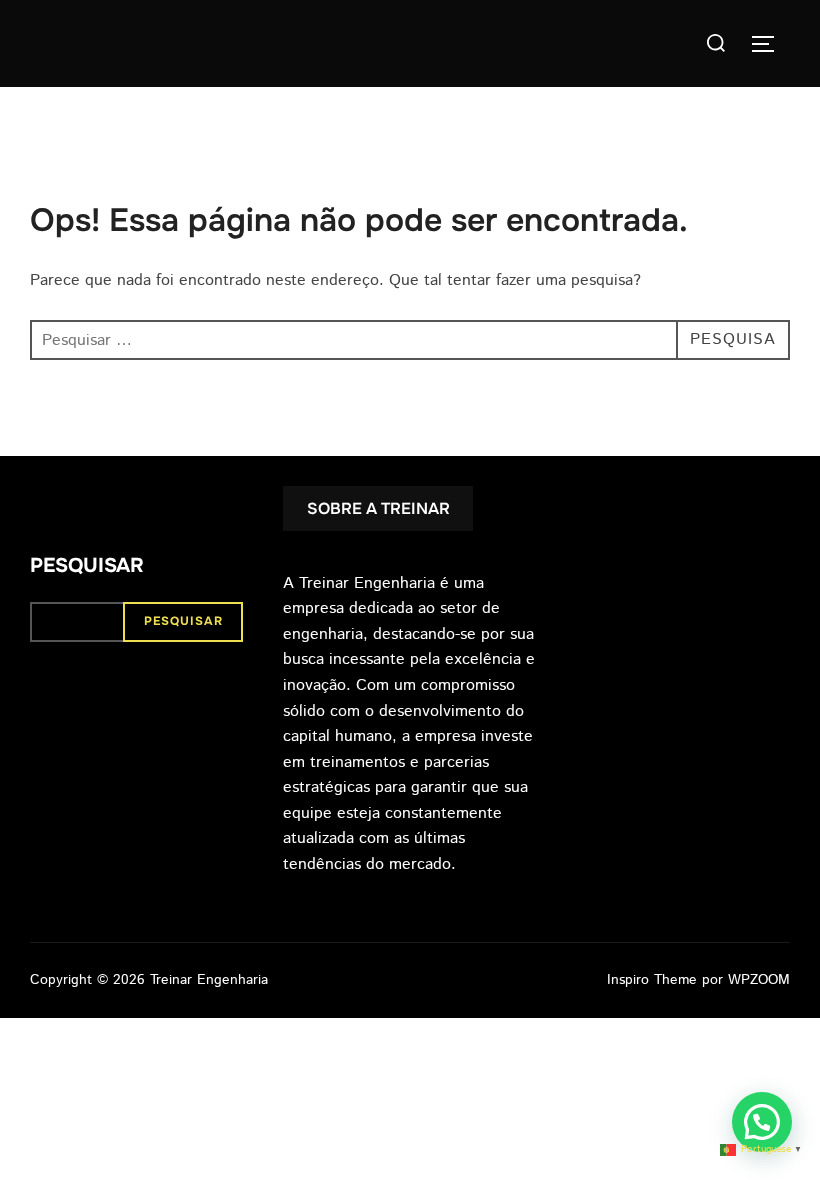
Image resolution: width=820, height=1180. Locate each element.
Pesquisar (87, 565)
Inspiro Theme (652, 980)
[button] (762, 1122)
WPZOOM (759, 980)
